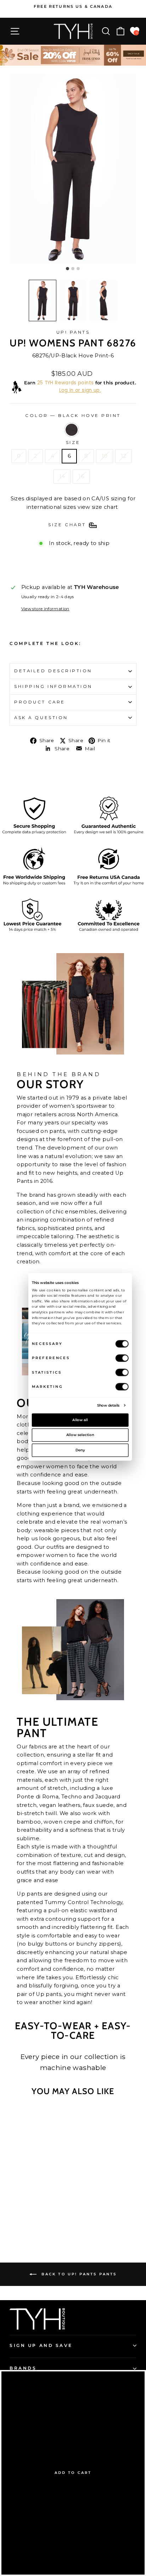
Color (73, 416)
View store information (45, 609)
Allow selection (80, 1435)
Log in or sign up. (80, 390)
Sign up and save (41, 2346)
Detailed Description (53, 671)
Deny (80, 1450)
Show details (108, 1405)
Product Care (40, 702)
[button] (43, 301)
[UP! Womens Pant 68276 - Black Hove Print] (35, 2220)
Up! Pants (73, 332)
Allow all (80, 1420)
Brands (23, 2368)
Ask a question (41, 718)
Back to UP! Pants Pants (78, 2274)
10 (105, 456)
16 (81, 476)
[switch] (122, 1358)
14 (62, 476)
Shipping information (53, 686)
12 (123, 456)
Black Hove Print (72, 430)
